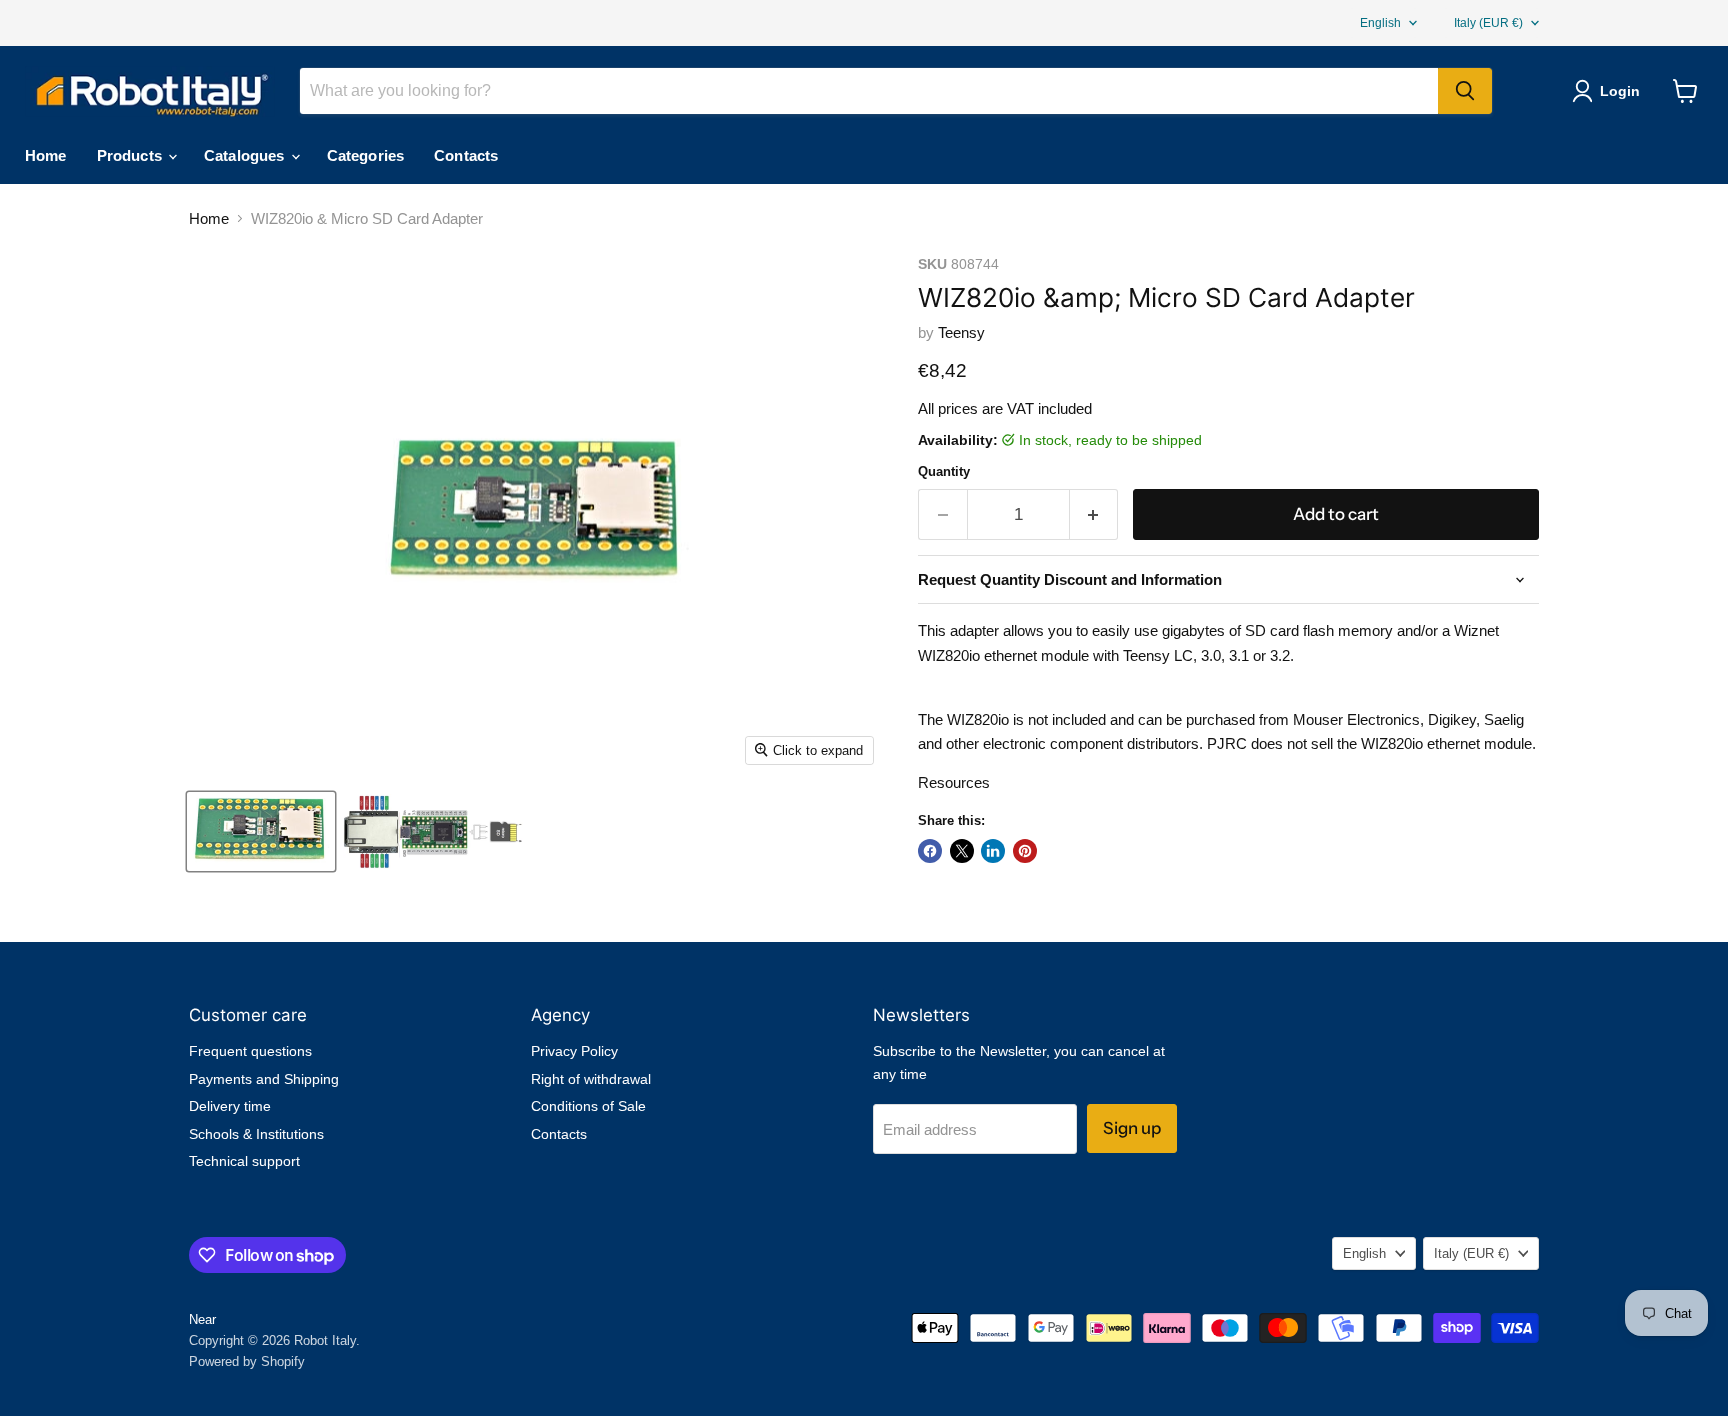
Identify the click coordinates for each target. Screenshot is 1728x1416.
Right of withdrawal (591, 1079)
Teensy (961, 332)
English (1380, 23)
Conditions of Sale (588, 1106)
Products (131, 155)
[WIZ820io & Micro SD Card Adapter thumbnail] (261, 831)
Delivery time (230, 1106)
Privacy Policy (574, 1051)
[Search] (1465, 91)
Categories (366, 155)
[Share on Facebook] (930, 851)
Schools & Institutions (256, 1134)
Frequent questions (250, 1051)
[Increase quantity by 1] (1094, 514)
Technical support (244, 1161)
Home (46, 155)
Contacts (466, 155)
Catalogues (246, 155)
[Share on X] (962, 851)
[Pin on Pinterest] (1025, 851)
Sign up (1132, 1128)
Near (202, 1319)
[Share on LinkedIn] (993, 851)
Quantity (944, 471)
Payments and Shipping (264, 1079)
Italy (1488, 23)
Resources (954, 782)
